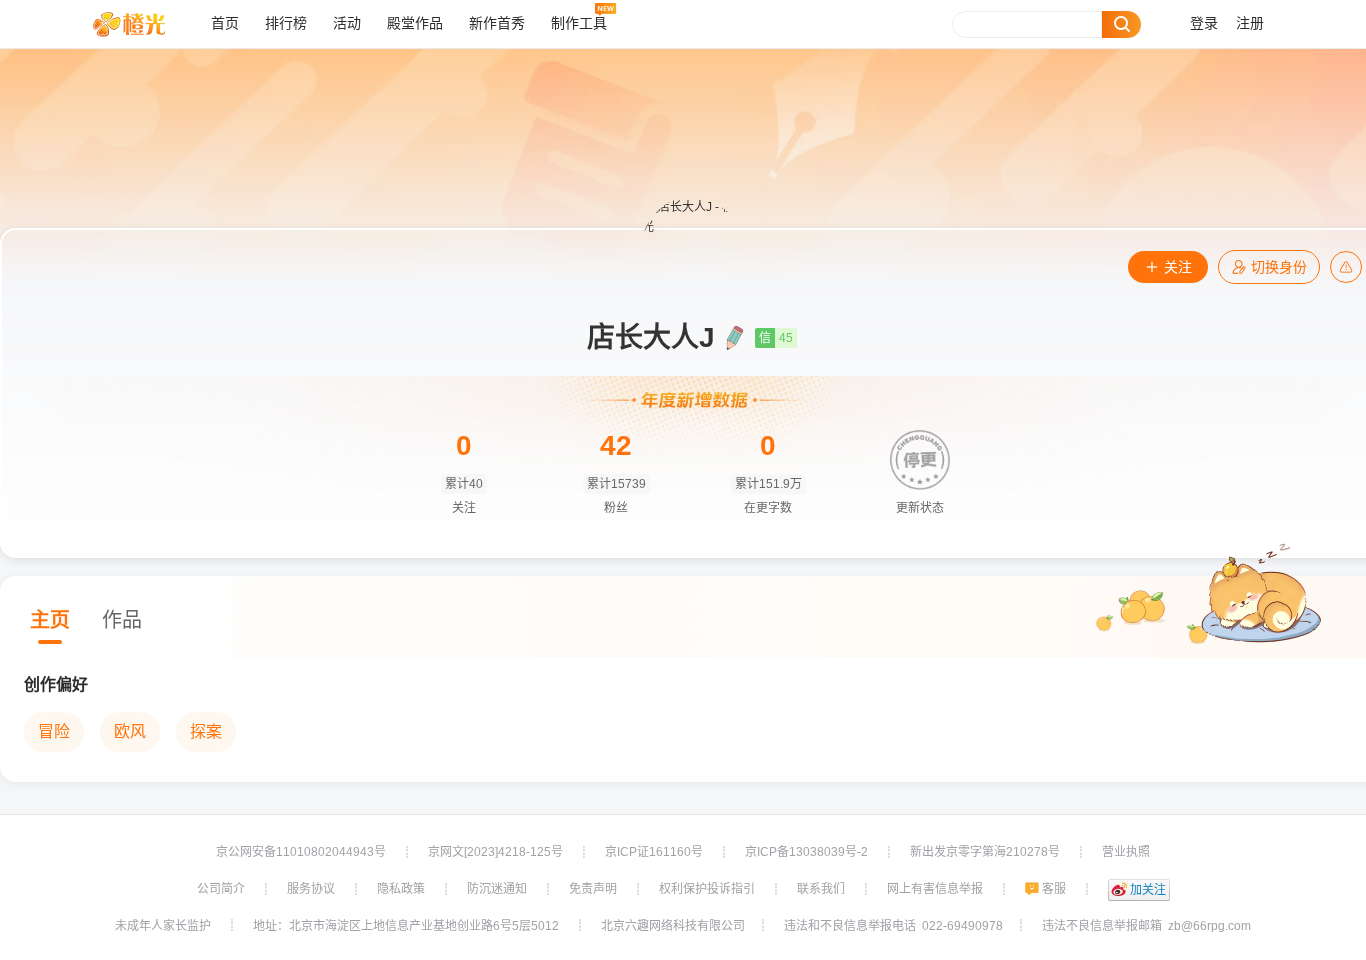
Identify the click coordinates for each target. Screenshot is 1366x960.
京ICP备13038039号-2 (806, 852)
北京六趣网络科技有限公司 (673, 926)
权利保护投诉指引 (707, 889)
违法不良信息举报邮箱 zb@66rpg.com (1146, 926)
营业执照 (1126, 852)
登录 (1204, 23)
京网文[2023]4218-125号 (495, 852)
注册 (1250, 23)
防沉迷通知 (497, 889)
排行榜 (286, 23)
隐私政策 (401, 889)
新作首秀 (497, 23)
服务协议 (311, 889)
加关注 (1148, 890)
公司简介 (221, 889)
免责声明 (593, 889)
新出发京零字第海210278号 (985, 852)
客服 (1054, 889)
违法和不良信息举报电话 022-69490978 (893, 926)
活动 (347, 23)
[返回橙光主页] (144, 24)
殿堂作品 (415, 23)
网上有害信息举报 (935, 889)
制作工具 (579, 23)
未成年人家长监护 (163, 926)
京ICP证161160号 (654, 852)
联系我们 (821, 889)
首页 (225, 23)
